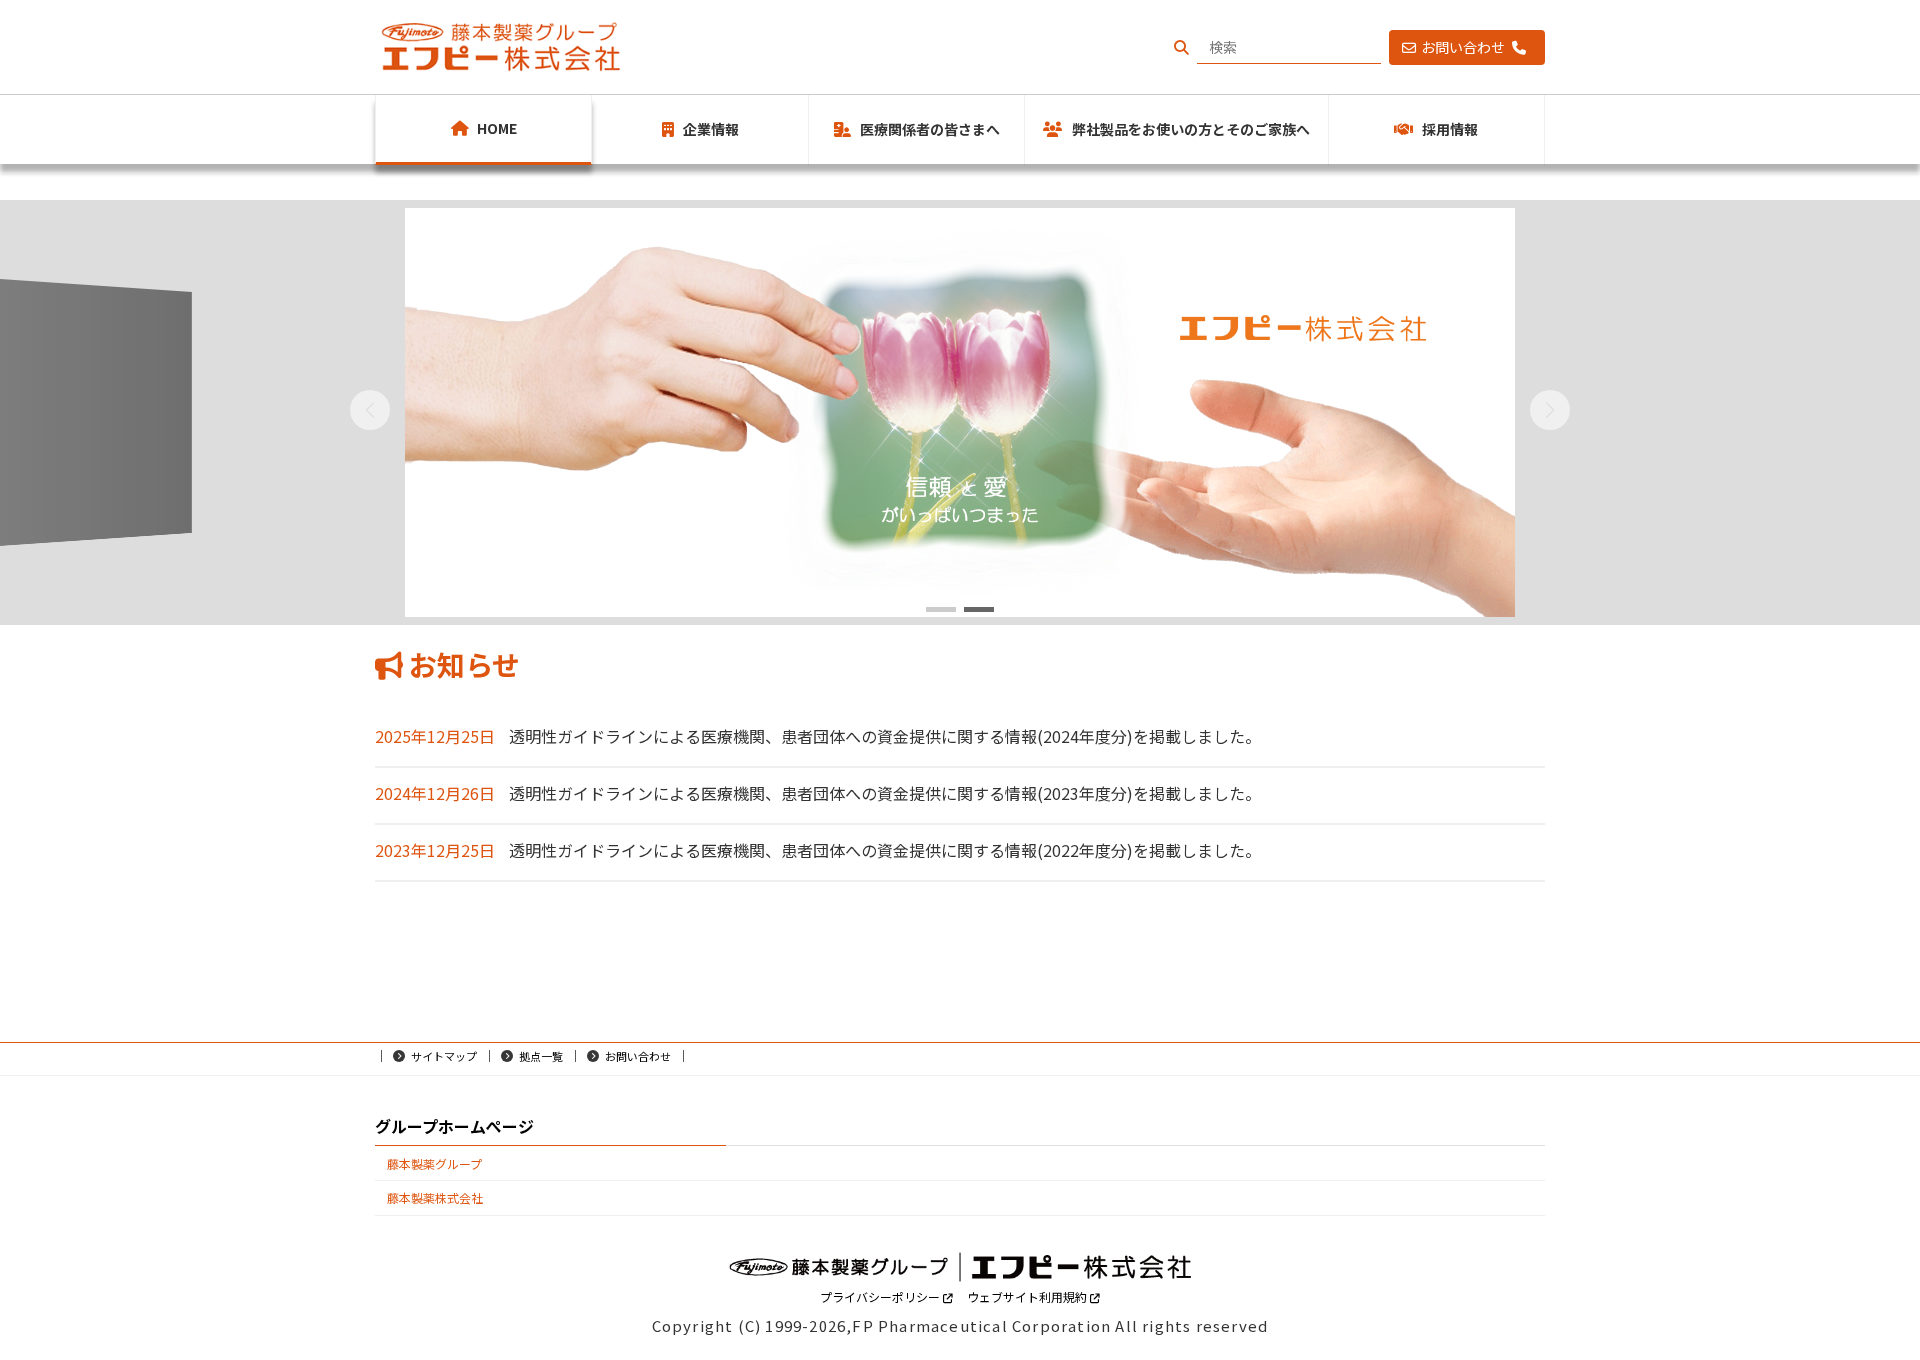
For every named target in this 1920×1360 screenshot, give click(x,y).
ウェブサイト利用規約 (1028, 1296)
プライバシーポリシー (881, 1296)
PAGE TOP (1861, 1300)
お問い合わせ (1466, 47)
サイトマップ (444, 1056)
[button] (941, 609)
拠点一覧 (541, 1056)
